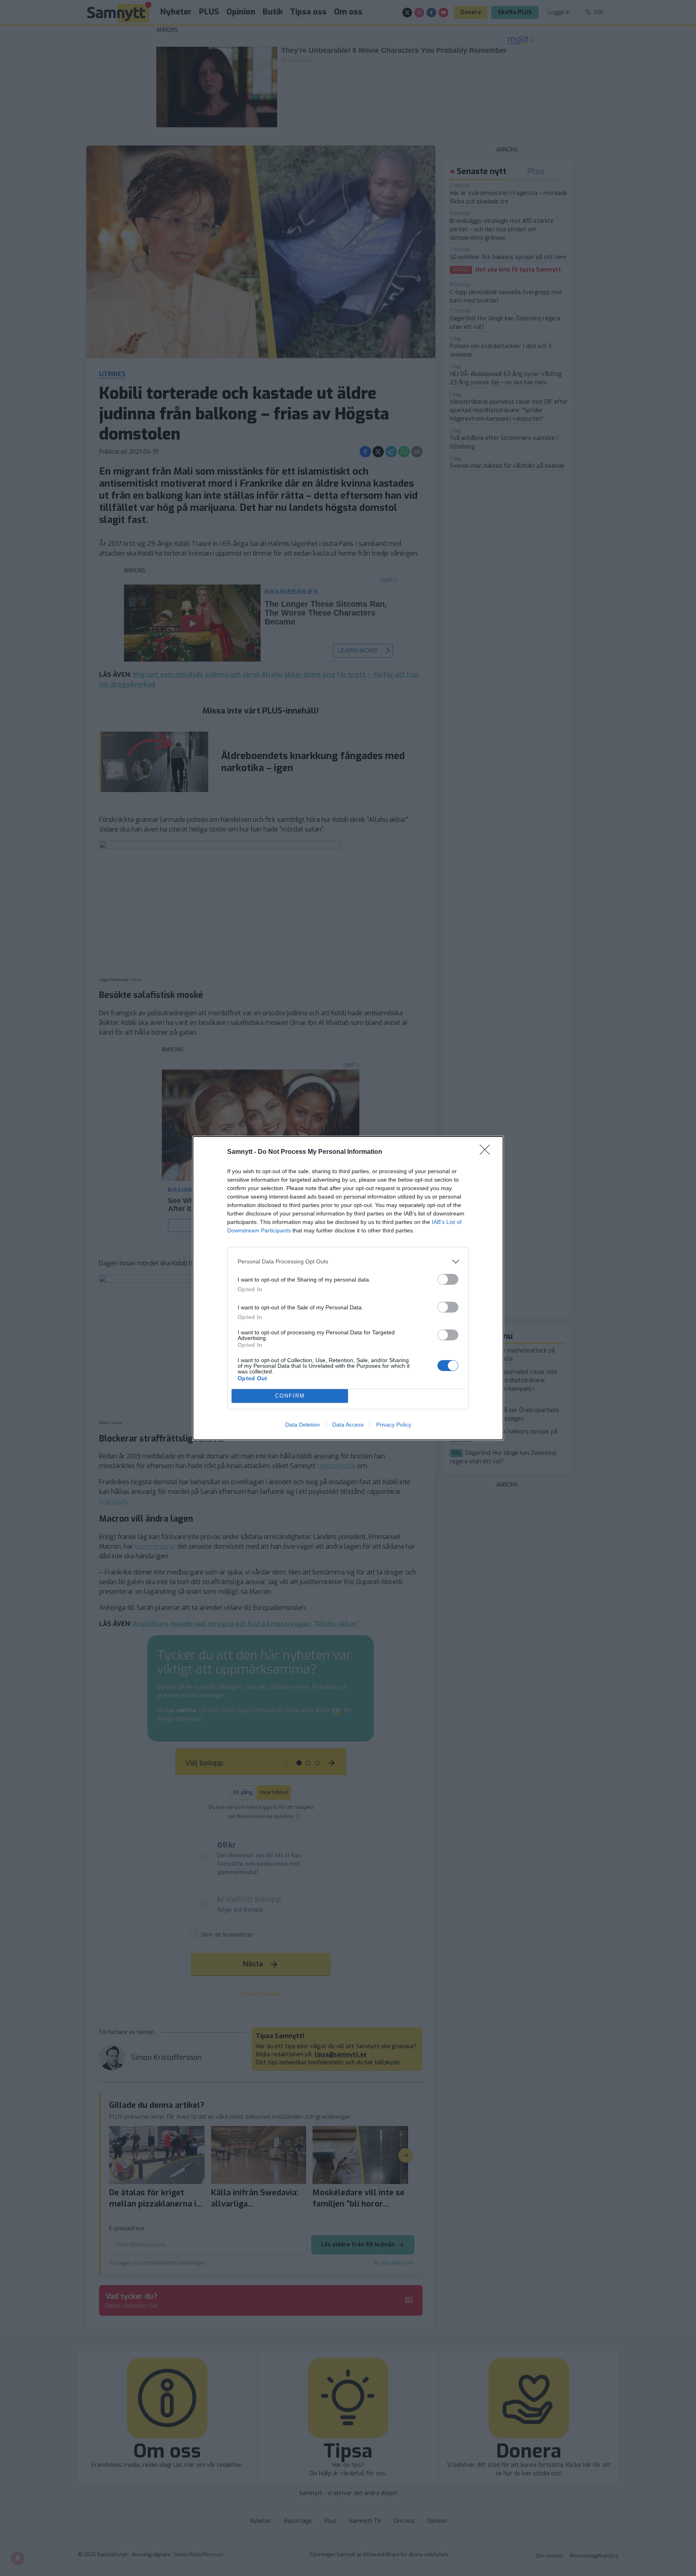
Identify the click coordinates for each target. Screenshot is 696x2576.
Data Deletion (302, 1425)
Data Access (348, 1425)
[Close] (487, 1152)
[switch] (448, 1279)
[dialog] (348, 1288)
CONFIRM (290, 1396)
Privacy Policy (394, 1425)
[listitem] (348, 1262)
